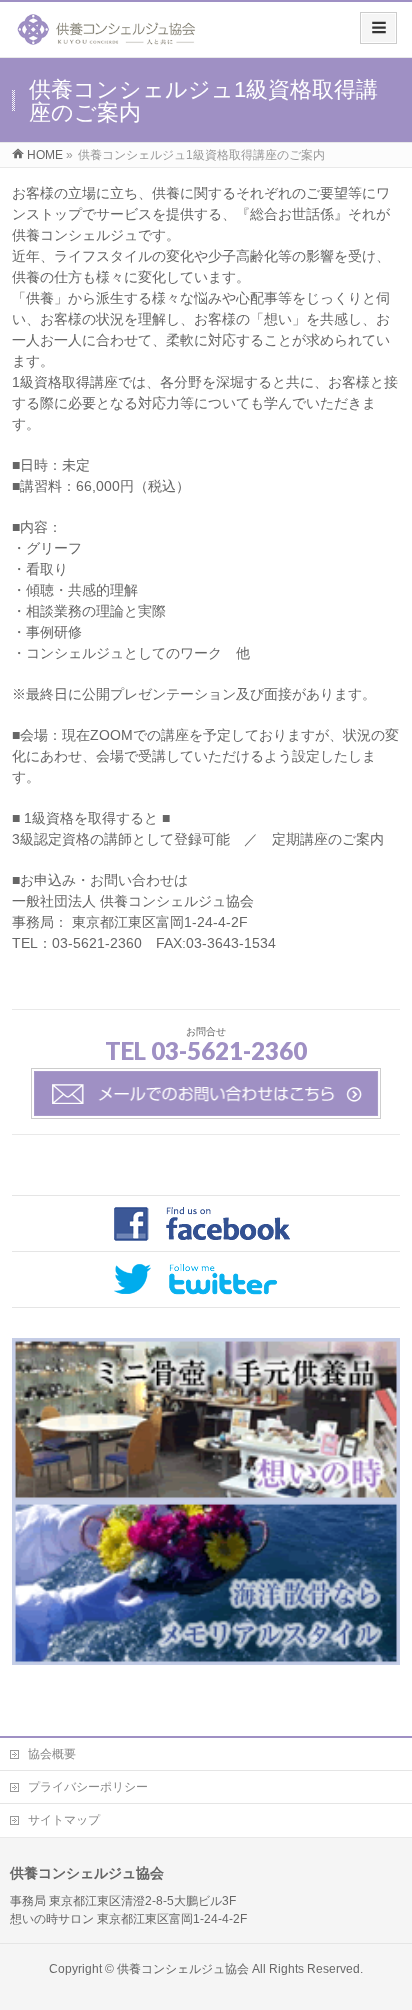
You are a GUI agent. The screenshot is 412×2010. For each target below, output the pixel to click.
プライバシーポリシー (88, 1787)
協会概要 (52, 1754)
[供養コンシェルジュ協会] (106, 36)
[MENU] (378, 28)
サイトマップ (64, 1820)
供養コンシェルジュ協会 (183, 1969)
